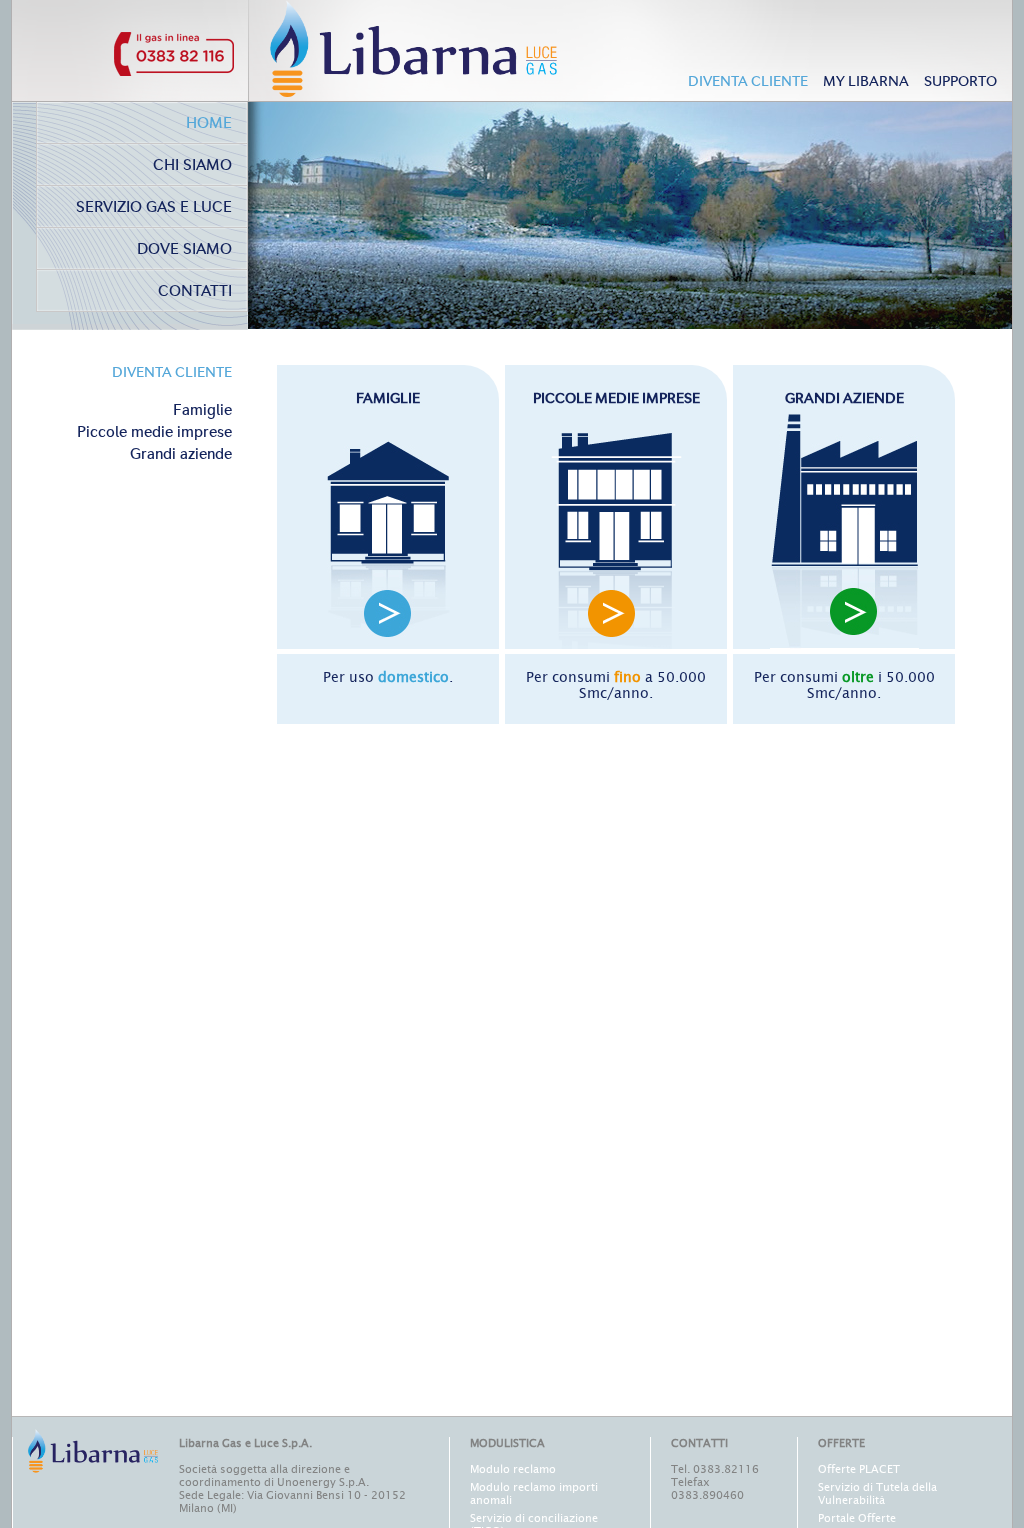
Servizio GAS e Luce (154, 208)
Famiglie (202, 411)
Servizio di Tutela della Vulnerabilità (877, 1494)
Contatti (195, 292)
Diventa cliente (172, 373)
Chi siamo (192, 166)
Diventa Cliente (748, 82)
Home (209, 124)
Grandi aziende (181, 455)
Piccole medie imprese (154, 433)
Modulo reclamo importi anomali (534, 1494)
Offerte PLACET (859, 1469)
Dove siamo (184, 250)
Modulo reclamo (513, 1469)
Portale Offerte (857, 1518)
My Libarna (866, 82)
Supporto (960, 82)
